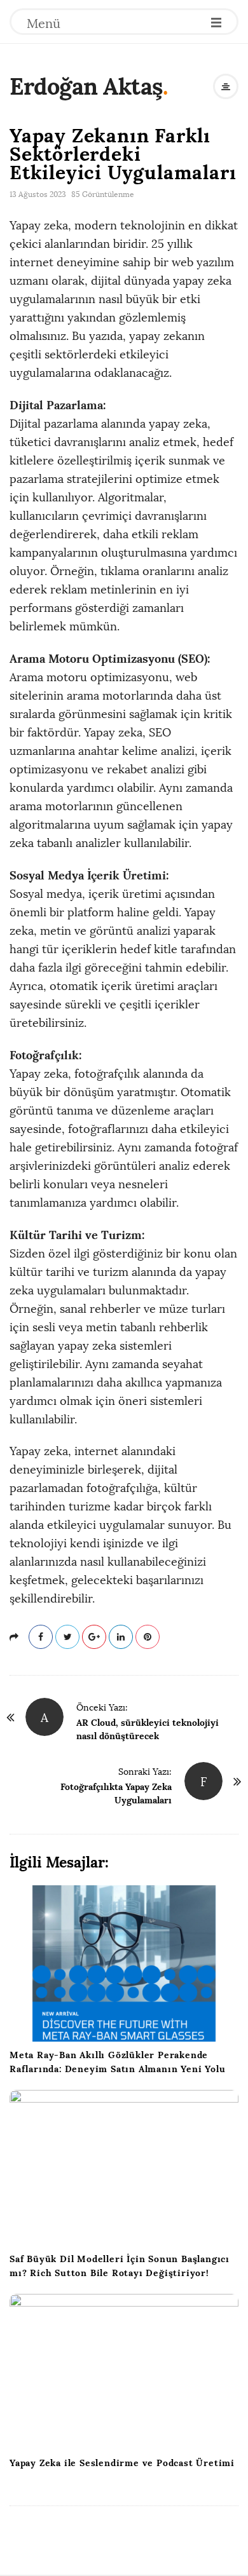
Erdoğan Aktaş (86, 86)
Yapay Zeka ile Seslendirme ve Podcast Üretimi (122, 2463)
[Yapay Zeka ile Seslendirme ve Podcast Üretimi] (124, 2372)
